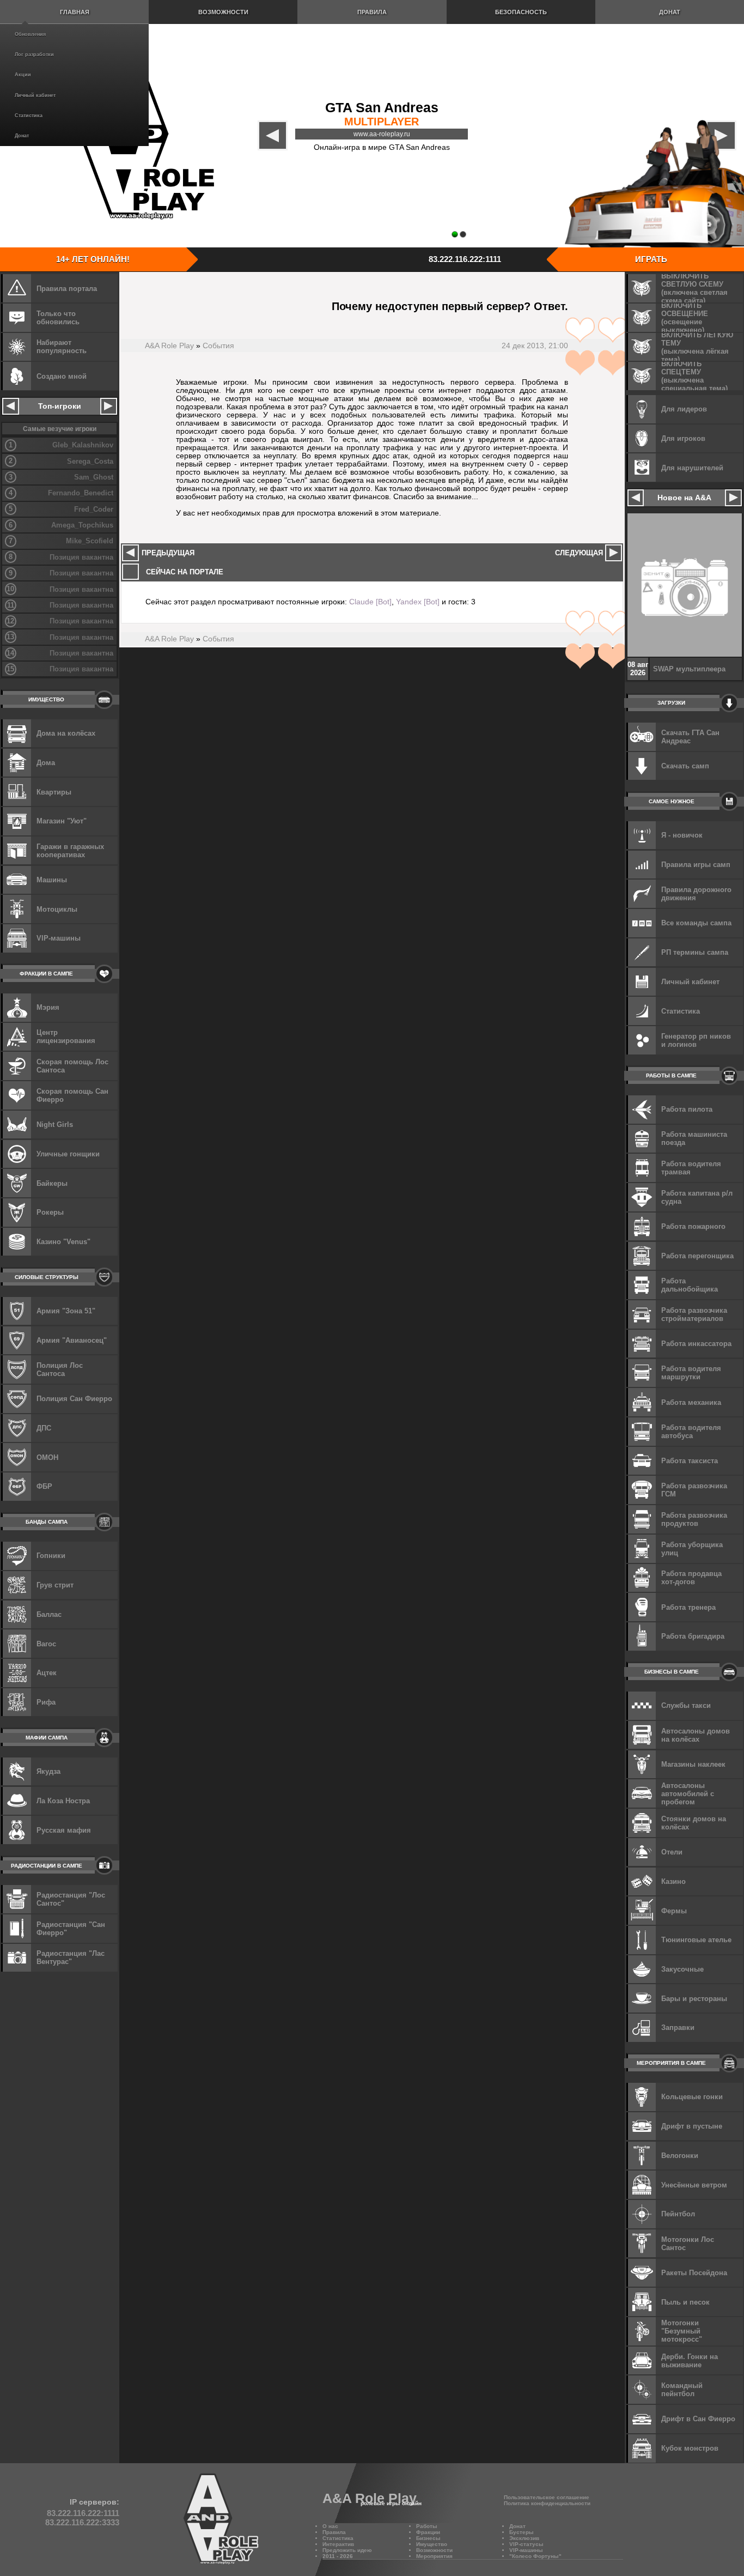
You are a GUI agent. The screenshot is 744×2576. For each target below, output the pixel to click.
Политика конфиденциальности (547, 2503)
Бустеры (522, 2532)
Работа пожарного (693, 1226)
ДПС (44, 1428)
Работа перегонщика (697, 1256)
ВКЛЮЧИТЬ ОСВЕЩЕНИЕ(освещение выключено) (685, 318)
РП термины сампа (695, 952)
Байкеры (52, 1183)
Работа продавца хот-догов (691, 1578)
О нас (330, 2526)
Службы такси (686, 1705)
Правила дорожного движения (696, 894)
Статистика (29, 116)
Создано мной (62, 376)
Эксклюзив (524, 2538)
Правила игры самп (696, 865)
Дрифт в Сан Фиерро (698, 2419)
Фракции (428, 2532)
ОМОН (47, 1457)
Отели (672, 1852)
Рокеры (50, 1212)
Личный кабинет (35, 95)
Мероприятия (434, 2556)
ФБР (44, 1486)
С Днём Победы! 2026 (691, 669)
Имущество (432, 2544)
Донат (22, 136)
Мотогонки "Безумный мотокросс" (682, 2331)
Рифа (46, 1702)
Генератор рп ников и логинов (696, 1040)
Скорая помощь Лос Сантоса (72, 1066)
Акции (23, 75)
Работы (427, 2526)
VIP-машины (59, 938)
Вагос (46, 1644)
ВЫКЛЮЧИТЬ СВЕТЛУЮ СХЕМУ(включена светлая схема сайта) (694, 288)
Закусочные (682, 1969)
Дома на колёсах (66, 733)
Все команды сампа (696, 923)
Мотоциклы (57, 909)
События (218, 346)
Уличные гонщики (68, 1154)
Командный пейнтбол (682, 2390)
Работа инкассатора (696, 1344)
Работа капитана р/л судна (697, 1197)
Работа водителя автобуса (691, 1432)
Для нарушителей (692, 468)
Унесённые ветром (694, 2185)
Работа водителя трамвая (691, 1168)
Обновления (30, 34)
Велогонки (680, 2156)
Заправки (678, 2028)
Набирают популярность (62, 347)
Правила (372, 12)
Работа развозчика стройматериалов (694, 1314)
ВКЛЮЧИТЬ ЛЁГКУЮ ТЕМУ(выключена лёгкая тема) (697, 347)
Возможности (223, 12)
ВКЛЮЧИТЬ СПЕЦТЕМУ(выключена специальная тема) (694, 376)
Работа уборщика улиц (692, 1549)
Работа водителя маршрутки (691, 1373)
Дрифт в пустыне (692, 2126)
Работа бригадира (693, 1636)
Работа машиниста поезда (694, 1138)
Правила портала (67, 289)
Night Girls (55, 1125)
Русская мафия (64, 1830)
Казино (673, 1881)
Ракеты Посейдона (694, 2273)
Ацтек (47, 1673)
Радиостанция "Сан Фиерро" (71, 1929)
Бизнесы (428, 2538)
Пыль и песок (685, 2302)
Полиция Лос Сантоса (60, 1369)
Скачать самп (685, 766)
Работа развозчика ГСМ (694, 1490)
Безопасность (521, 12)
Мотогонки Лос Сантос (688, 2244)
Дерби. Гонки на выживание (690, 2361)
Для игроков (683, 438)
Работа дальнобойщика (690, 1285)
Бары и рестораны (694, 1999)
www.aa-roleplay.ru (382, 134)
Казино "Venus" (63, 1242)
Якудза (48, 1771)
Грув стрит (55, 1585)
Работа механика (691, 1402)
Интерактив (338, 2544)
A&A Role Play (169, 346)
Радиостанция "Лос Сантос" (71, 1899)
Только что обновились (58, 318)
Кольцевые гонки (692, 2097)
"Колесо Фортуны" (535, 2556)
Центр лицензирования (66, 1037)
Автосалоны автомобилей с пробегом (688, 1794)
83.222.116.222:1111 (465, 259)
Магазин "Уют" (62, 821)
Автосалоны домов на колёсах (696, 1735)
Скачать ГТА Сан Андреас (690, 737)
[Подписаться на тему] (596, 346)
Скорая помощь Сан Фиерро (72, 1095)
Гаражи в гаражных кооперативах (70, 851)
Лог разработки (34, 54)
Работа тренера (688, 1607)
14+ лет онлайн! (93, 259)
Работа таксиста (690, 1461)
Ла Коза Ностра (63, 1801)
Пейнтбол (678, 2214)
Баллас (49, 1614)
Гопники (51, 1556)
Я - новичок (682, 835)
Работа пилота (687, 1109)
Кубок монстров (690, 2448)
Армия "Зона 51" (66, 1311)
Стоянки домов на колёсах (694, 1823)
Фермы (674, 1911)
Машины (52, 880)
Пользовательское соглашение (547, 2497)
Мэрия (48, 1007)
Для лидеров (684, 409)
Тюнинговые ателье (696, 1940)
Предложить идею (347, 2550)
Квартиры (54, 792)
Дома (46, 763)
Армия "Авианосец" (72, 1340)
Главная (75, 12)
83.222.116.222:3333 (82, 2522)
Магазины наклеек (693, 1764)
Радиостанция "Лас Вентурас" (71, 1957)
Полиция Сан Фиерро (74, 1399)
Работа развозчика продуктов (694, 1519)
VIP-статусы (526, 2544)
